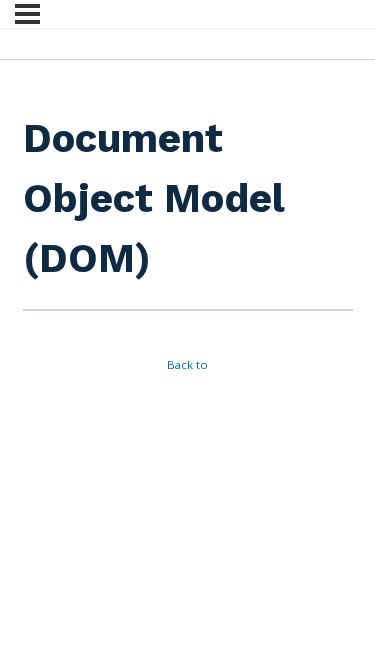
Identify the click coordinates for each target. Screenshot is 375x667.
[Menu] (27, 14)
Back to (187, 364)
